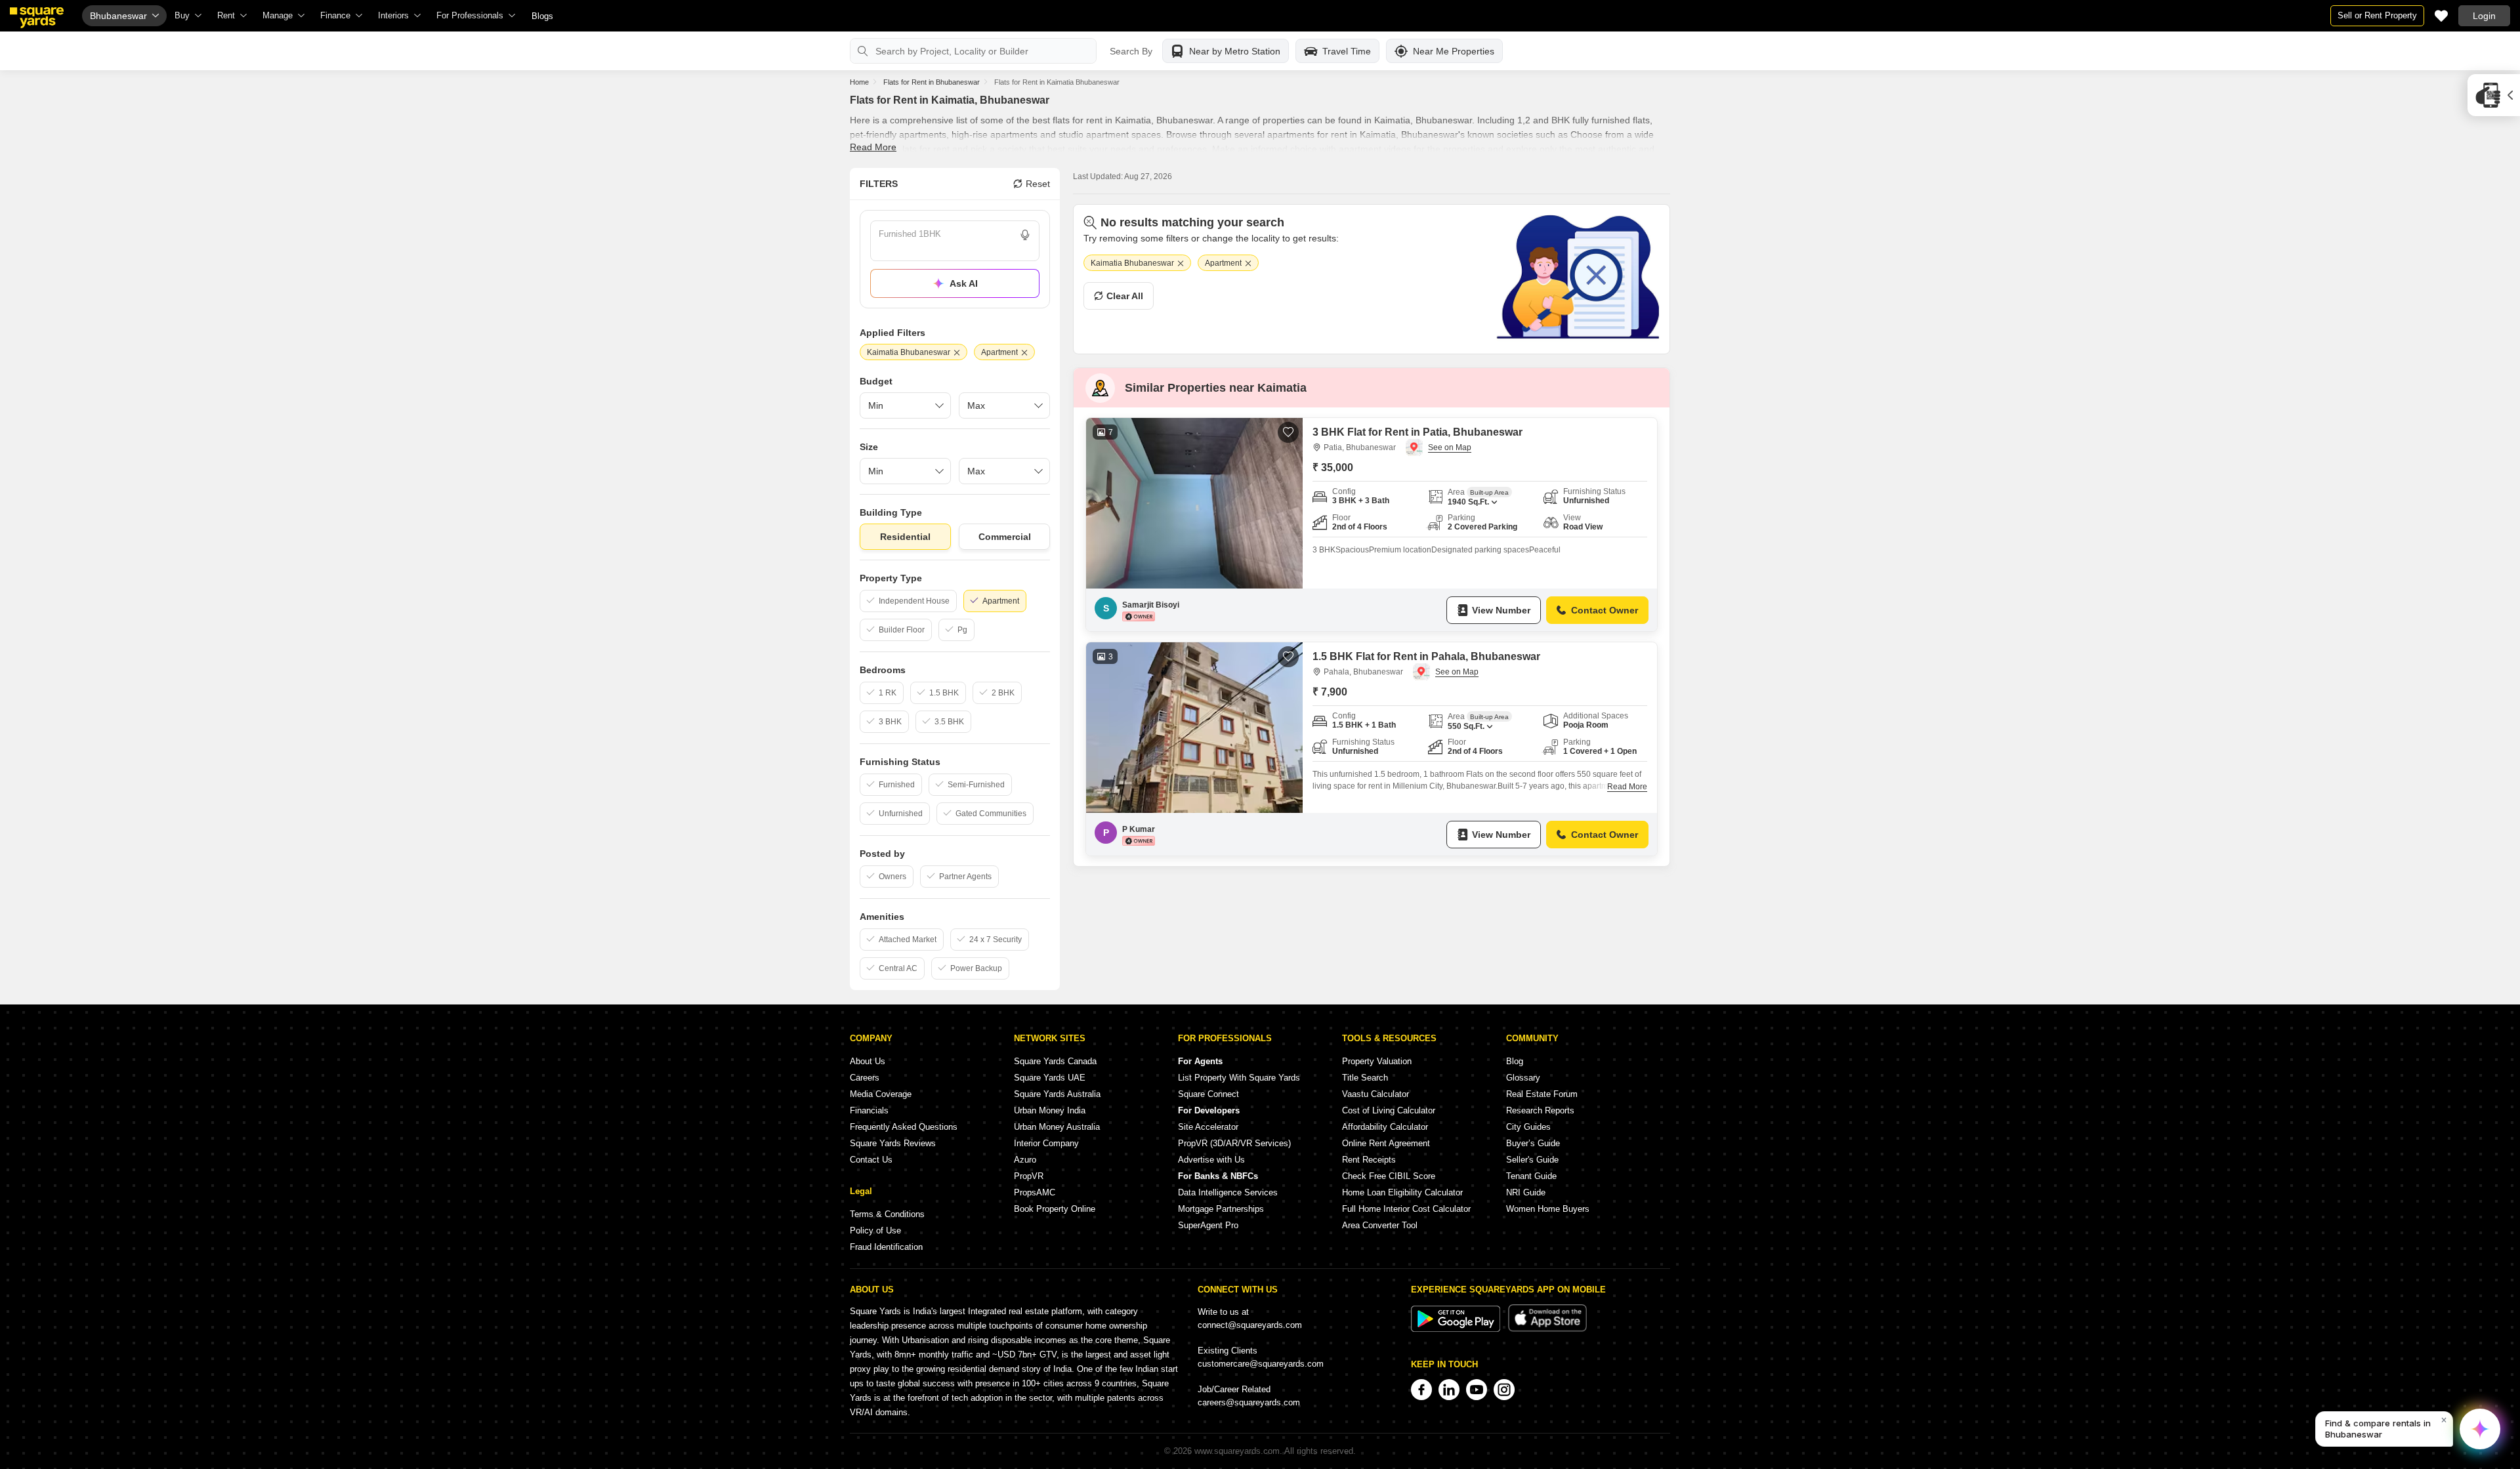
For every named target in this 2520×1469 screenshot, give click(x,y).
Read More (873, 147)
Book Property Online (1055, 1209)
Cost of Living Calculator (1389, 1110)
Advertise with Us (1211, 1160)
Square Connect (1208, 1094)
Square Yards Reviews (893, 1143)
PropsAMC (1035, 1192)
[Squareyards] (37, 18)
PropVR (1029, 1176)
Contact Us (871, 1160)
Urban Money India (1050, 1110)
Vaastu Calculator (1375, 1094)
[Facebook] (1421, 1390)
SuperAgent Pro (1208, 1225)
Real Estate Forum (1542, 1094)
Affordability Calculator (1385, 1127)
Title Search (1365, 1078)
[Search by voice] (1025, 235)
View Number (1501, 610)
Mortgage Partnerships (1221, 1209)
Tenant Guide (1531, 1176)
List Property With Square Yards (1239, 1078)
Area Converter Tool (1380, 1225)
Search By (1131, 51)
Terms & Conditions (887, 1214)
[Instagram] (1504, 1390)
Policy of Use (875, 1231)
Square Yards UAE (1050, 1078)
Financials (869, 1110)
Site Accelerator (1208, 1127)
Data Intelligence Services (1228, 1192)
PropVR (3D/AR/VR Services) (1234, 1143)
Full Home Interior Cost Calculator (1406, 1209)
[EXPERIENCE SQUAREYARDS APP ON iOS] (1547, 1329)
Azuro (1025, 1160)
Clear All (1125, 296)
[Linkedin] (1449, 1390)
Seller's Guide (1532, 1160)
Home (859, 82)
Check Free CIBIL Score (1389, 1176)
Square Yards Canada (1055, 1061)
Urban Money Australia (1057, 1127)
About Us (868, 1061)
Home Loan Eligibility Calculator (1402, 1192)
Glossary (1523, 1078)
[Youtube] (1477, 1390)
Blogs (542, 16)
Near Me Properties (1454, 51)
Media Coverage (881, 1094)
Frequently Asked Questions (904, 1127)
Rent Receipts (1369, 1160)
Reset (1038, 184)
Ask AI (964, 283)
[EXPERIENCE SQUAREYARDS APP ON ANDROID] (1457, 1329)
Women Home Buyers (1548, 1209)
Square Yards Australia (1057, 1094)
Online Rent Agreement (1386, 1143)
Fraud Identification (886, 1247)
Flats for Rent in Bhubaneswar (932, 82)
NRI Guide (1526, 1192)
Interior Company (1046, 1143)
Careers (865, 1078)
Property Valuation (1377, 1061)
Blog (1515, 1061)
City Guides (1528, 1127)
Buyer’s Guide (1533, 1143)
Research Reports (1540, 1110)
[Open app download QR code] (2494, 95)
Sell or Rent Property (2377, 15)
